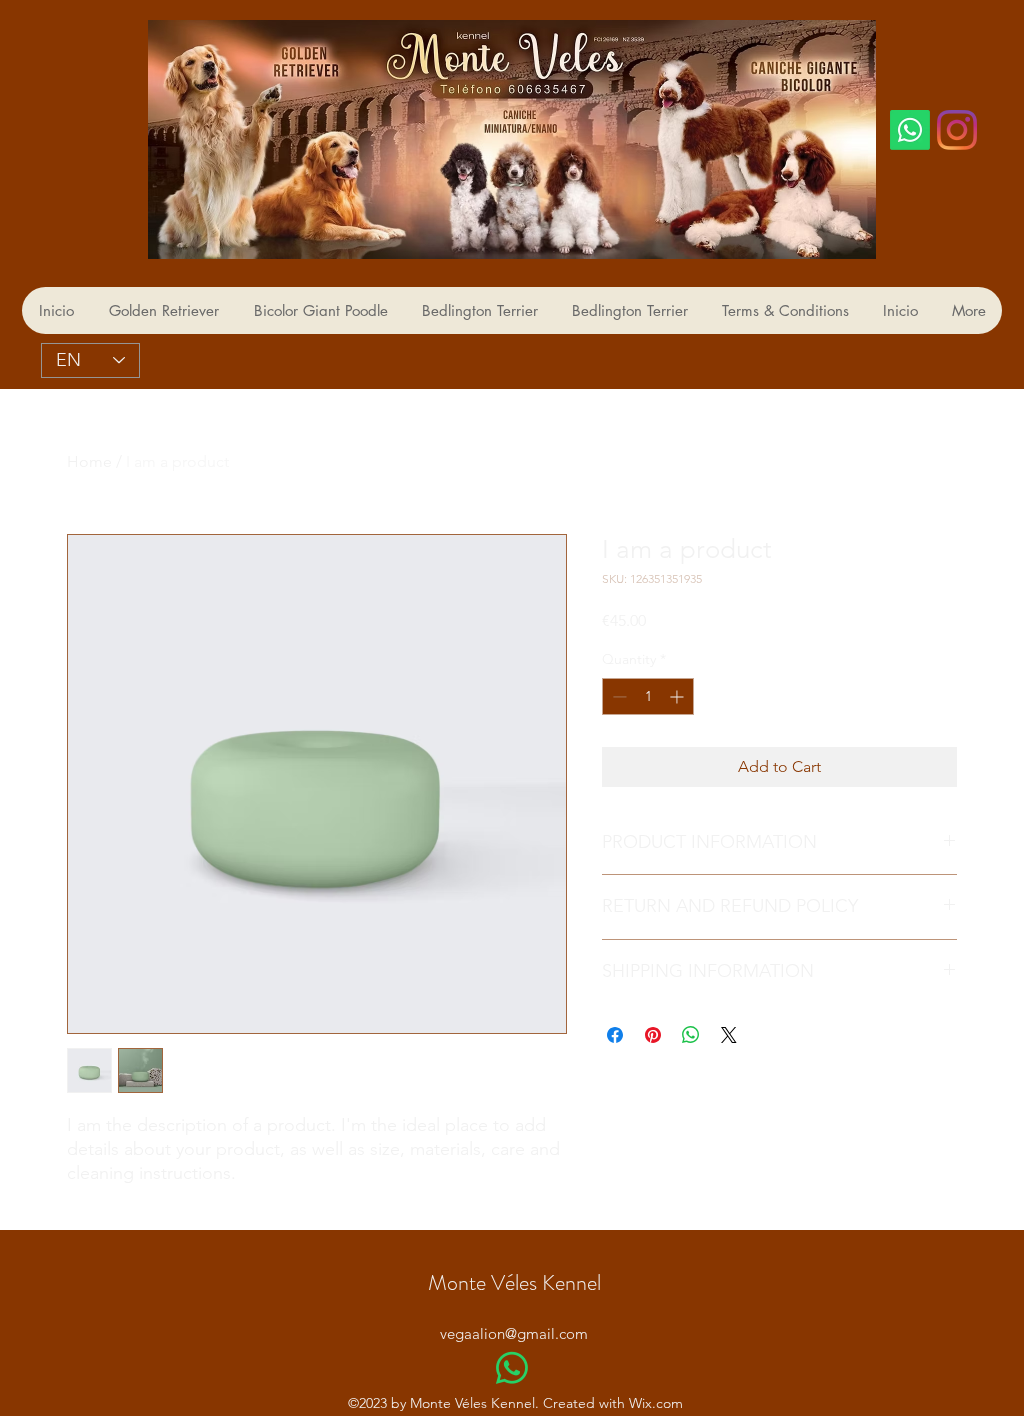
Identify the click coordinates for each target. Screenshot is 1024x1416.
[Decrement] (617, 696)
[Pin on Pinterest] (653, 1035)
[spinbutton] (648, 696)
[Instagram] (957, 130)
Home (89, 461)
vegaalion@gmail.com (514, 1333)
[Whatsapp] (910, 130)
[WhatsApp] (512, 1368)
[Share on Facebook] (615, 1035)
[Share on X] (729, 1035)
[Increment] (678, 696)
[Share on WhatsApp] (691, 1035)
